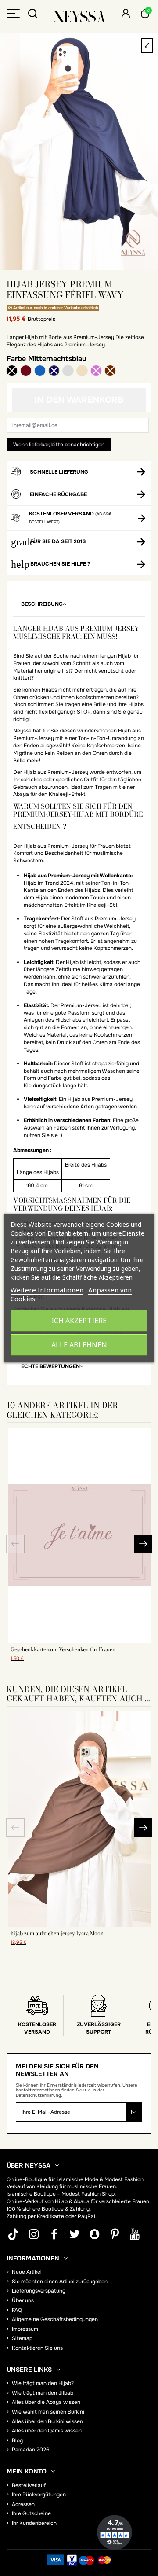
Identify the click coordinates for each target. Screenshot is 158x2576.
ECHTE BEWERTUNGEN (50, 1366)
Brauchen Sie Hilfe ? (60, 564)
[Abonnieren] (134, 2112)
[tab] (79, 604)
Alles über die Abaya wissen (46, 2402)
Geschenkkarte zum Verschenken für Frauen (63, 1649)
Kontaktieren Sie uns (37, 2348)
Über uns (23, 2300)
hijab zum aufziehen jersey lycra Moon (57, 1933)
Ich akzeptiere (79, 1321)
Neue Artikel (27, 2272)
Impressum (25, 2329)
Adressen (23, 2504)
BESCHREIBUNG (42, 604)
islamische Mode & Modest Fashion (101, 2179)
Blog (17, 2440)
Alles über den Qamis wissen (47, 2431)
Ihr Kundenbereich (34, 2523)
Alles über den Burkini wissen (47, 2421)
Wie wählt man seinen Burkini (48, 2412)
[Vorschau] (79, 1640)
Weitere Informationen (47, 1290)
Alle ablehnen (79, 1345)
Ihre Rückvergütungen (39, 2495)
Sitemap (22, 2338)
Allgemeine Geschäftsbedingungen (55, 2319)
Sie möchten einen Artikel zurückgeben (60, 2282)
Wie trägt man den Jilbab (43, 2393)
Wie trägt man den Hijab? (43, 2383)
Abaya (82, 2201)
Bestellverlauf (29, 2485)
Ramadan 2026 (31, 2450)
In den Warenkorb (79, 400)
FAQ (17, 2310)
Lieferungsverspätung (39, 2291)
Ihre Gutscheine (31, 2513)
